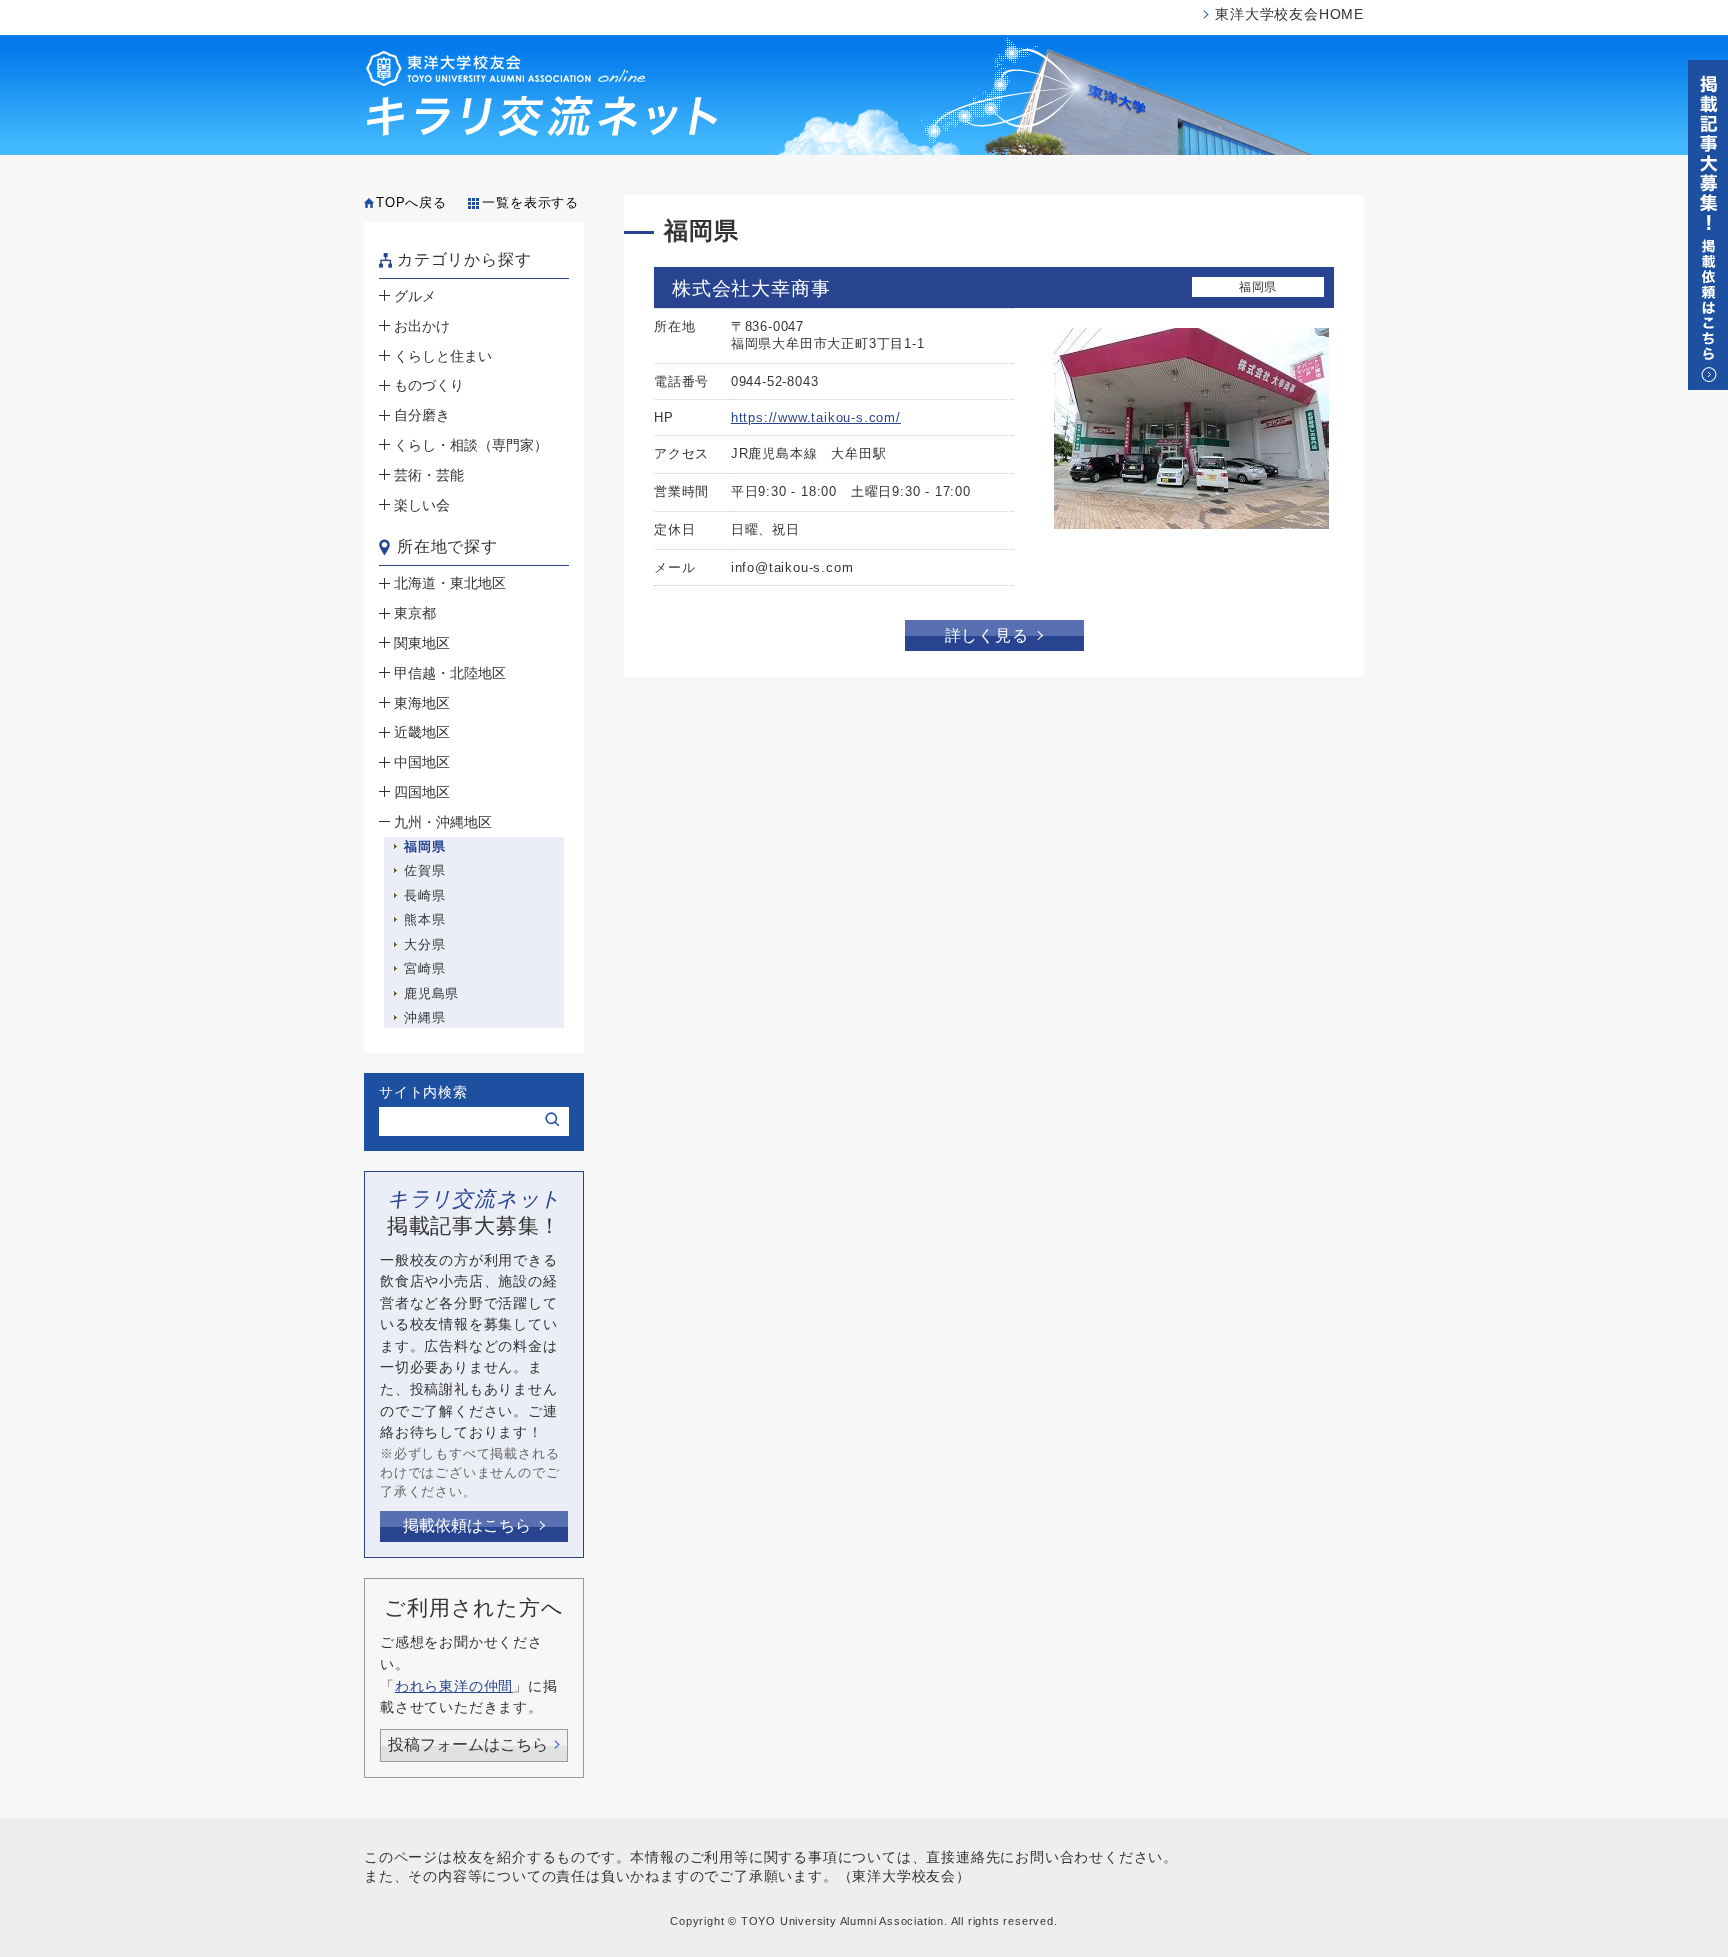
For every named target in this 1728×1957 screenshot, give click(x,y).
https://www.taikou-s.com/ (816, 417)
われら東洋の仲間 (454, 1686)
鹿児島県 (431, 993)
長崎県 (424, 895)
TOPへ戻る (411, 202)
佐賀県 (424, 870)
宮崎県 (424, 968)
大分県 (424, 944)
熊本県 (424, 919)
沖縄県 (424, 1017)
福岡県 (424, 846)
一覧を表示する (530, 202)
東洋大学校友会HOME (1289, 14)
